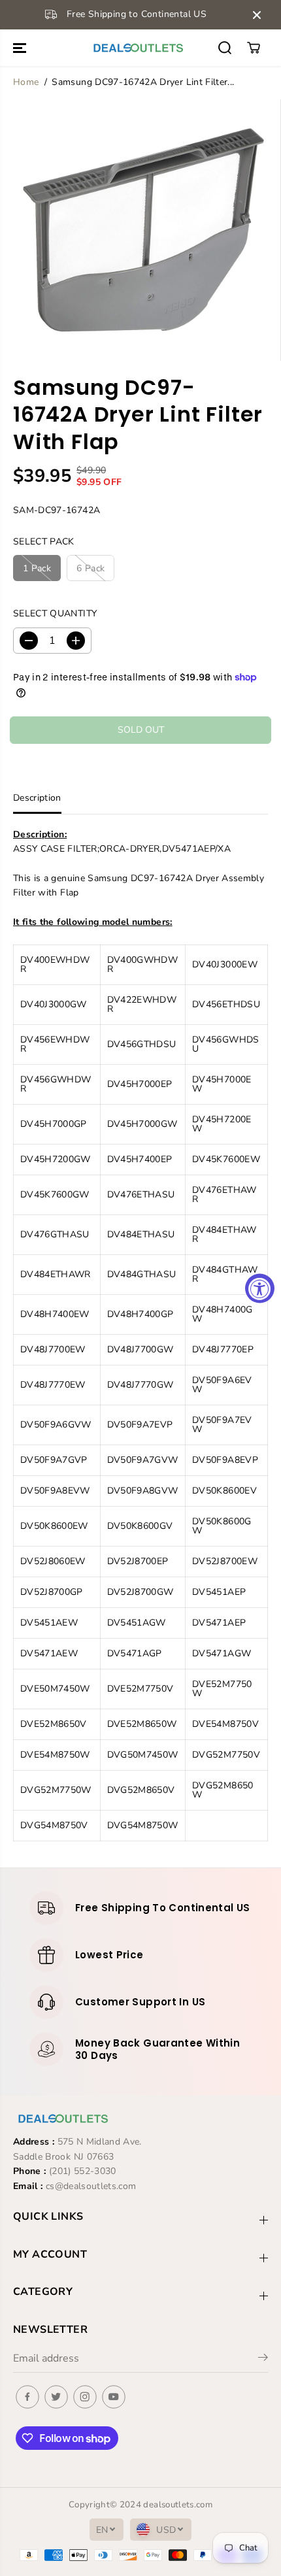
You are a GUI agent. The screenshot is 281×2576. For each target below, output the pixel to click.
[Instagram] (85, 2397)
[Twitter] (56, 2397)
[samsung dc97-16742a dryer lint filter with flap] (143, 230)
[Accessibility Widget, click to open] (260, 1288)
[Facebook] (27, 2397)
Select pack (44, 542)
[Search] (225, 48)
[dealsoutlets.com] (137, 48)
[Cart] (254, 48)
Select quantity (55, 613)
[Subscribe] (263, 2360)
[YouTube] (114, 2397)
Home (26, 82)
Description (37, 798)
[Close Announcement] (257, 15)
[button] (21, 48)
